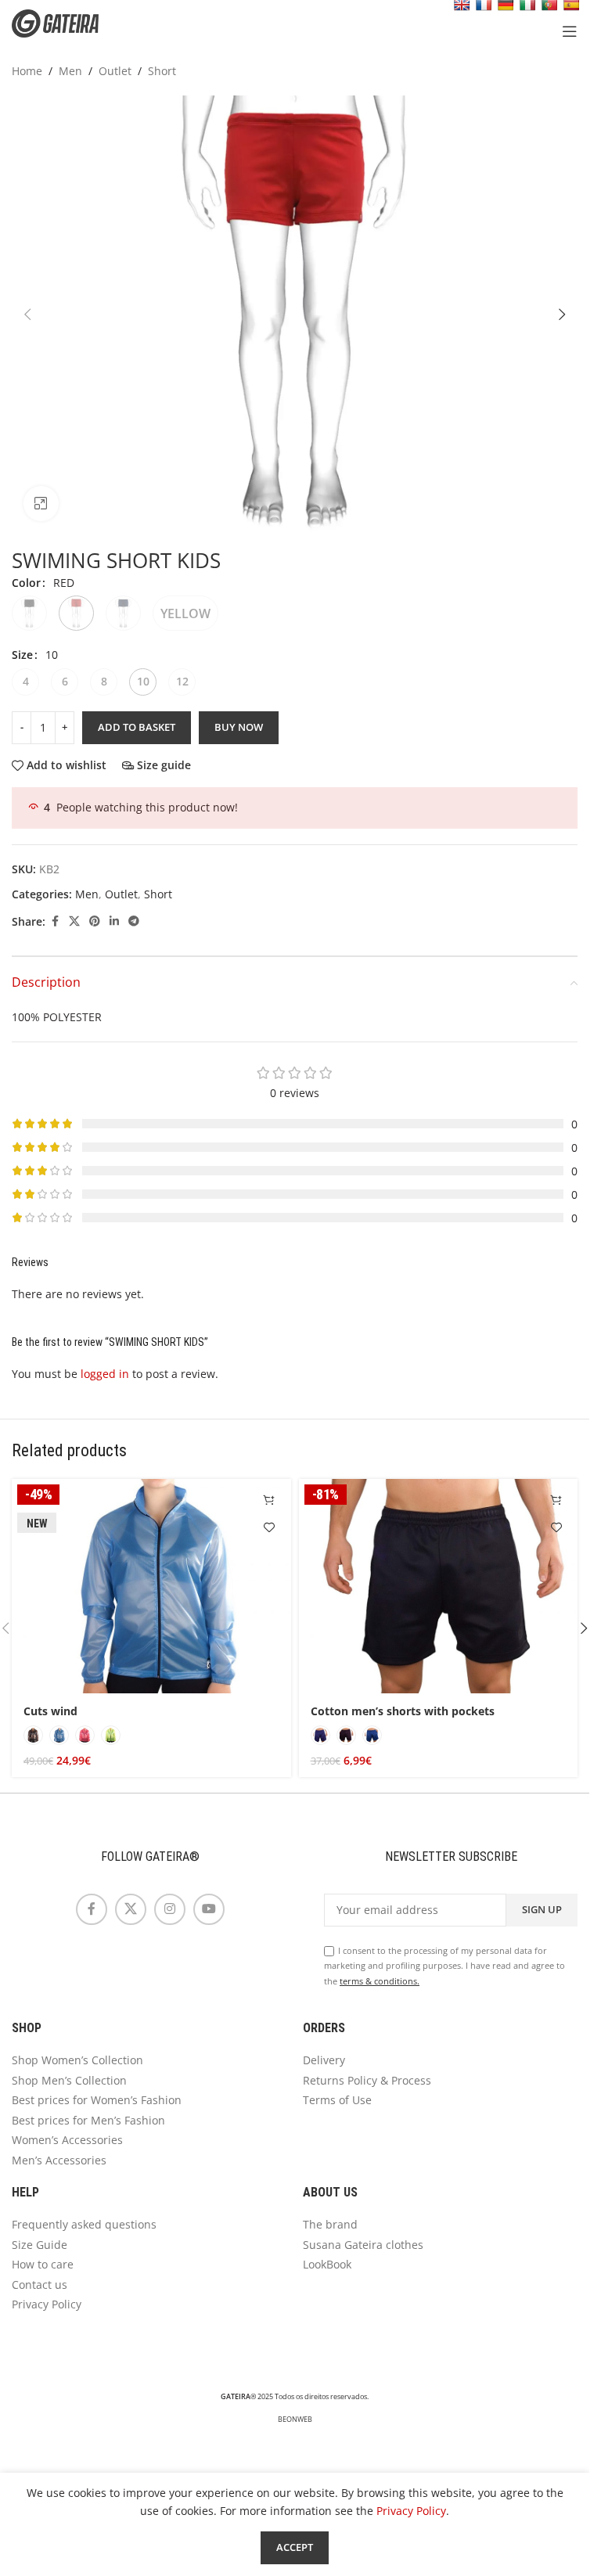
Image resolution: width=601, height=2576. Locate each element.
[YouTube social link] (209, 1909)
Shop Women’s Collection (77, 2060)
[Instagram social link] (170, 1909)
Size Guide (40, 2245)
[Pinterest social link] (95, 921)
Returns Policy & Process (367, 2080)
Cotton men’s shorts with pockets (403, 1711)
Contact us (40, 2285)
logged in (105, 1374)
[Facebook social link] (55, 921)
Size (22, 655)
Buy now (239, 727)
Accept (295, 2547)
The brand (330, 2224)
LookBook (327, 2264)
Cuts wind (50, 1711)
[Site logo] (67, 22)
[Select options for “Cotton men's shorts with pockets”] (556, 1500)
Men (70, 71)
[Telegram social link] (134, 921)
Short (162, 71)
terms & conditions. (380, 1981)
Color (26, 583)
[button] (27, 315)
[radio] (29, 613)
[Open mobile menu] (570, 31)
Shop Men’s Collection (69, 2080)
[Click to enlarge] (41, 504)
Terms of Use (337, 2100)
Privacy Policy (47, 2304)
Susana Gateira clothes (363, 2245)
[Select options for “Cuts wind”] (270, 1500)
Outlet (115, 71)
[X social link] (74, 921)
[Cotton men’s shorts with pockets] (439, 1587)
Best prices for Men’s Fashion (88, 2120)
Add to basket (137, 727)
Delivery (324, 2060)
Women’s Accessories (67, 2140)
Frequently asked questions (84, 2224)
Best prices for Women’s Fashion (97, 2100)
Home (27, 71)
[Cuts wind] (151, 1587)
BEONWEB (295, 2419)
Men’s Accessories (59, 2160)
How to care (43, 2264)
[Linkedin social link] (114, 921)
